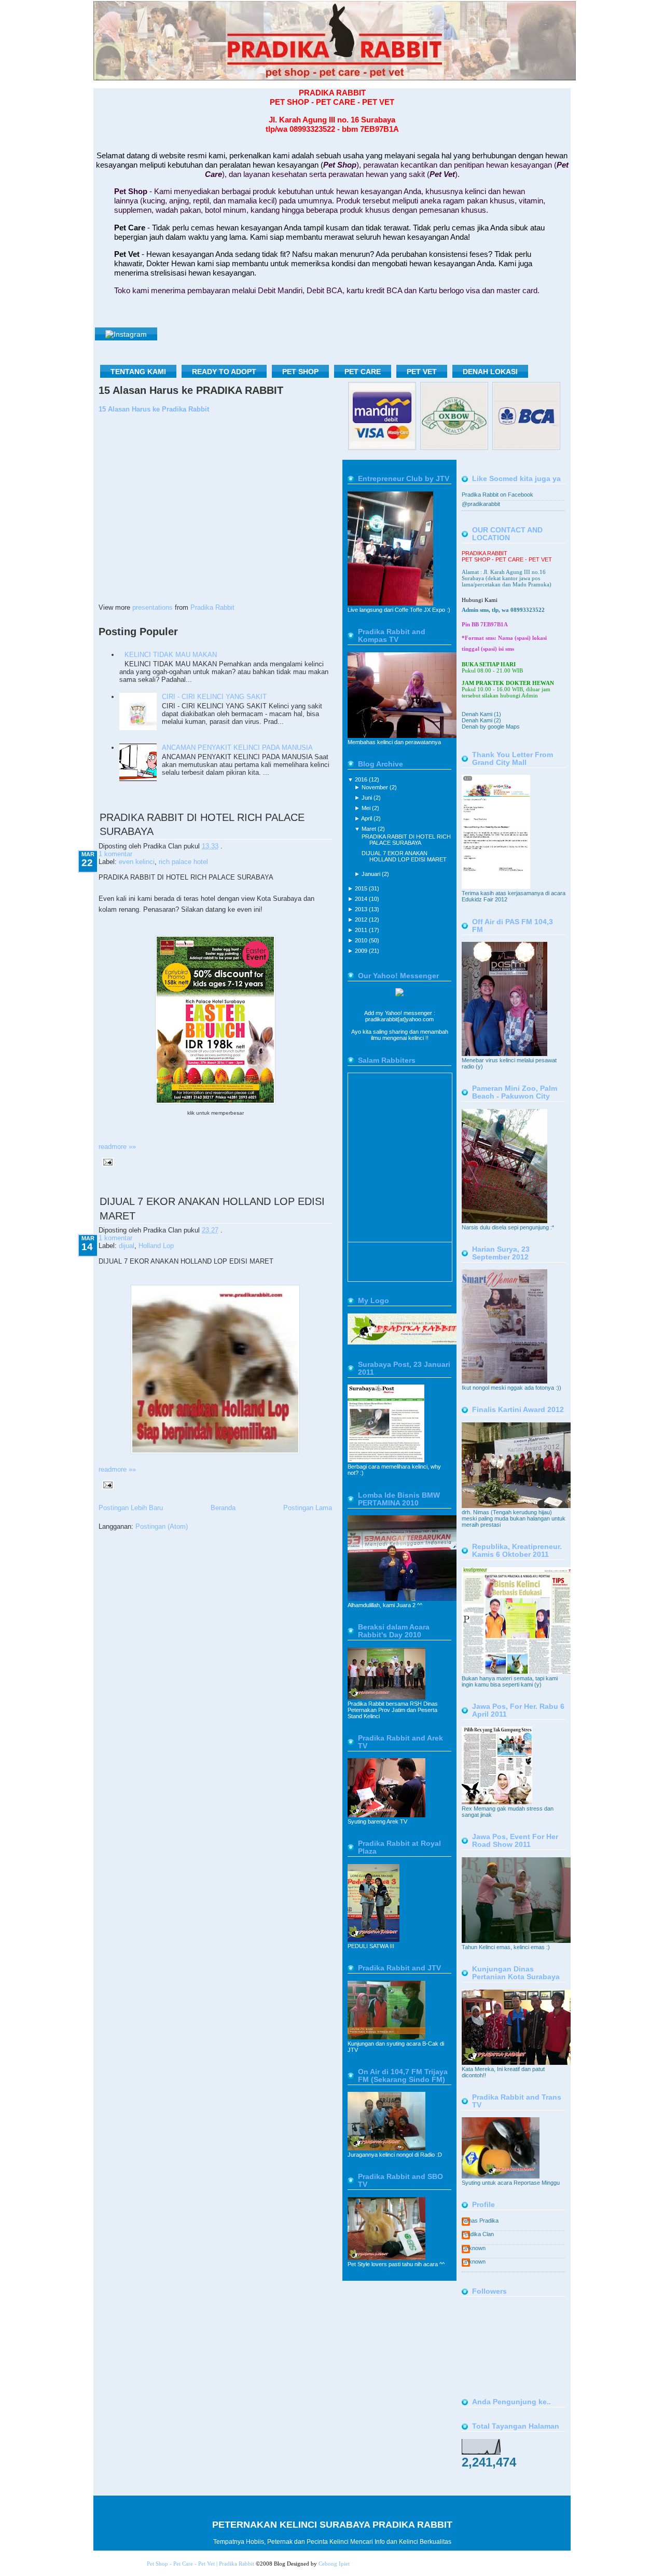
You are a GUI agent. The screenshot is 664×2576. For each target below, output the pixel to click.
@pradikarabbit (481, 504)
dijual (127, 1246)
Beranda (223, 1508)
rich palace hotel (183, 862)
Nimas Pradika (480, 2221)
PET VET (422, 372)
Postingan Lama (308, 1508)
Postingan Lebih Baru (131, 1508)
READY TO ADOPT (224, 372)
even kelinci (137, 862)
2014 (362, 899)
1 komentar (115, 854)
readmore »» (117, 1147)
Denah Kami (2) (481, 720)
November (376, 787)
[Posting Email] (106, 1162)
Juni (368, 798)
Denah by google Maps (491, 727)
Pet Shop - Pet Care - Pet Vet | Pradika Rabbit (200, 2564)
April (367, 818)
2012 (362, 920)
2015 (362, 888)
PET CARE (363, 372)
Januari (372, 874)
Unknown (474, 2248)
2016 (362, 779)
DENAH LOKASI (490, 372)
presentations (153, 607)
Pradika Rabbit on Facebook (497, 495)
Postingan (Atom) (162, 1526)
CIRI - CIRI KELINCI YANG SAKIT (214, 697)
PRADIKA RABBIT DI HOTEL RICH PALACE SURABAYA (406, 840)
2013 (362, 909)
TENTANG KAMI (138, 372)
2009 (362, 951)
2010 (362, 940)
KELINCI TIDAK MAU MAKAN (171, 655)
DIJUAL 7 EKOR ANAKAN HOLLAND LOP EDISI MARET (404, 856)
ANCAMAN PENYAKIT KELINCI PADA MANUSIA (237, 748)
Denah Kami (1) (481, 714)
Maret (370, 829)
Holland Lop (156, 1246)
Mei (367, 808)
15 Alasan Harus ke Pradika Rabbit (154, 409)
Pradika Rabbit (212, 607)
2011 (362, 930)
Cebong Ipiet (334, 2564)
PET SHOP (300, 372)
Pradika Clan (478, 2234)
